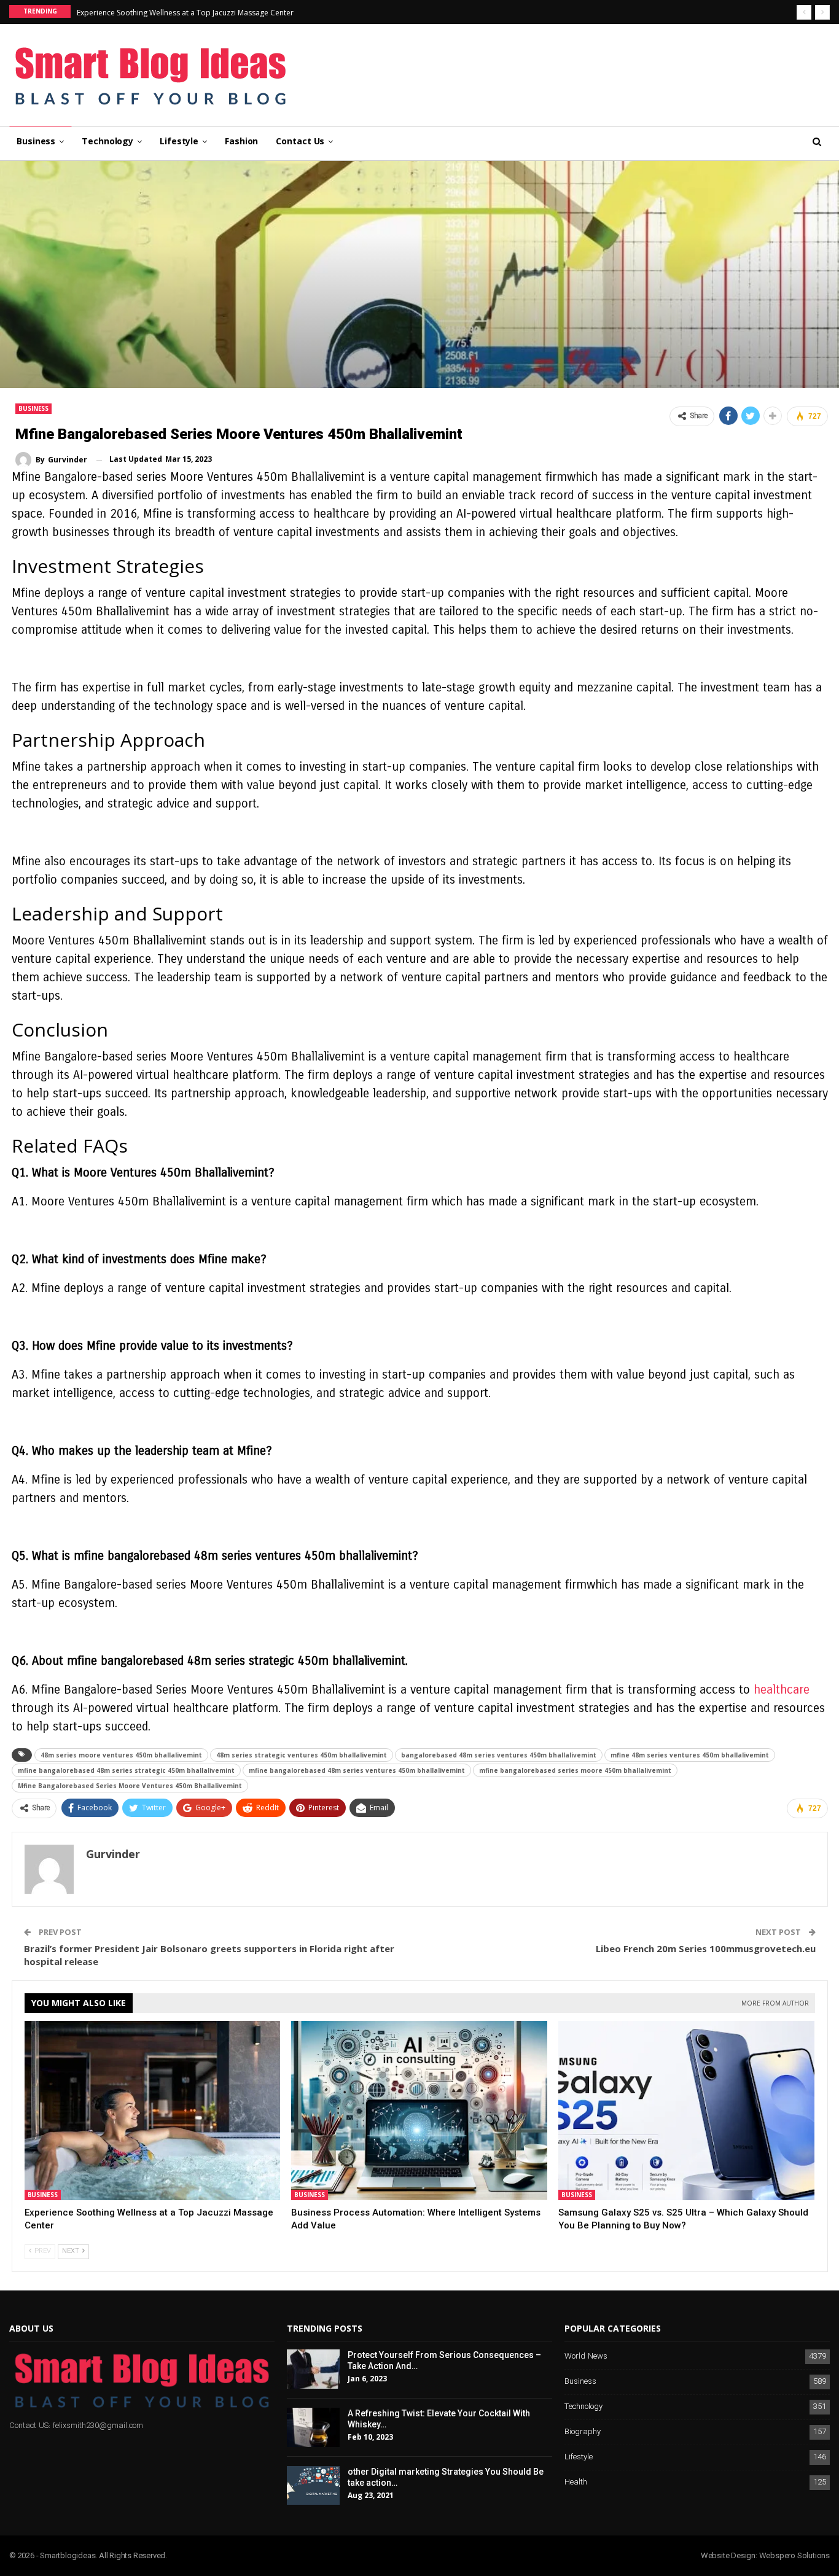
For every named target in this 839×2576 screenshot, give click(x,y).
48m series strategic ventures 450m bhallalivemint (302, 1755)
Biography (583, 2432)
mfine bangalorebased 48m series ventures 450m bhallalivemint (357, 1770)
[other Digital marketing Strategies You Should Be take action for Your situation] (313, 2486)
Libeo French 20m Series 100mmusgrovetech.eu (706, 1948)
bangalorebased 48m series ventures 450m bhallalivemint (499, 1755)
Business (36, 141)
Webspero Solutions (794, 2555)
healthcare (782, 1690)
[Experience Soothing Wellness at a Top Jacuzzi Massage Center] (153, 2111)
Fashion (241, 141)
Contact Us (300, 141)
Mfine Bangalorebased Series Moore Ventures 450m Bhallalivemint (130, 1786)
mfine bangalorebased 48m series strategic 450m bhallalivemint (126, 1770)
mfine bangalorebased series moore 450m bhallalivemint (575, 1770)
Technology (107, 141)
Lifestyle (179, 141)
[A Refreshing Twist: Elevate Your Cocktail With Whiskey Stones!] (313, 2427)
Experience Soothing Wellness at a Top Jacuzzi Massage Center (185, 13)
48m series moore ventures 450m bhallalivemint (121, 1755)
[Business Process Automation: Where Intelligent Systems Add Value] (419, 2111)
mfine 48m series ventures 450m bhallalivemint (690, 1755)
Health (576, 2482)
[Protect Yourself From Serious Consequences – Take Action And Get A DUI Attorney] (313, 2369)
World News (586, 2356)
